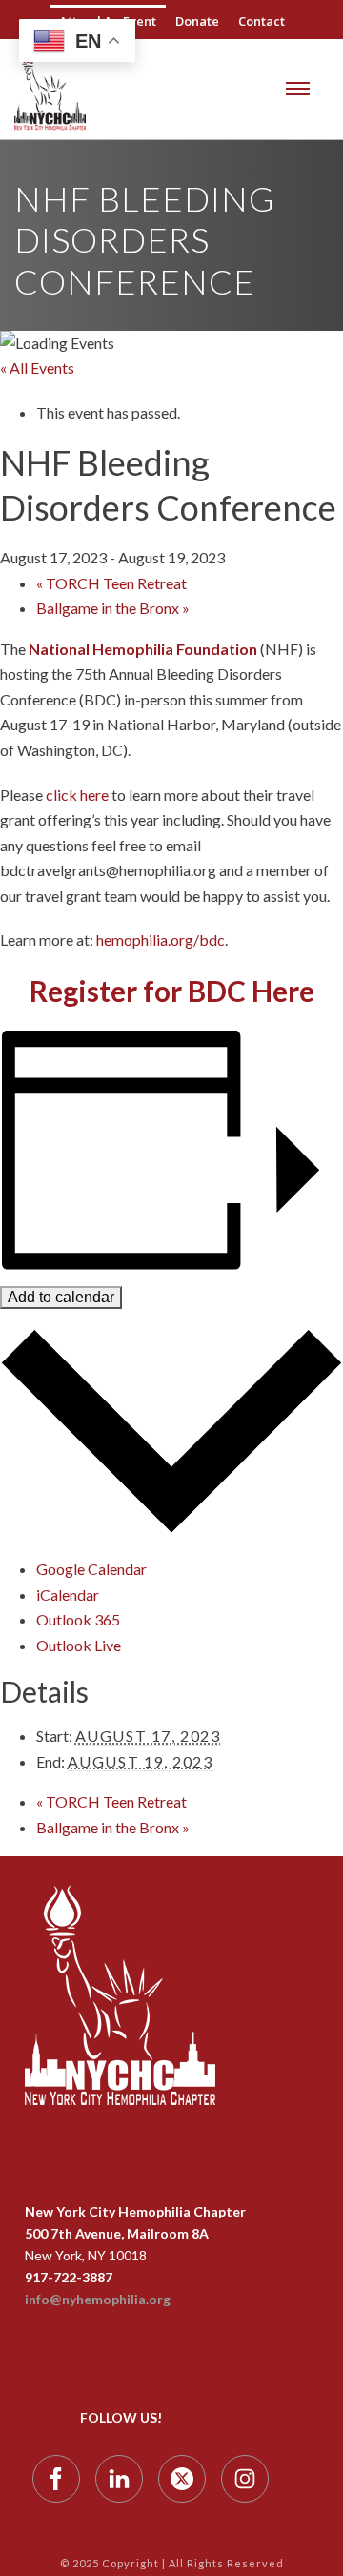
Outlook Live (79, 1645)
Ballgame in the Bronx (113, 608)
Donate (197, 21)
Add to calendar (61, 1297)
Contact (262, 21)
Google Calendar (91, 1569)
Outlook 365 (78, 1619)
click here (77, 795)
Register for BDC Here (172, 991)
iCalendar (68, 1595)
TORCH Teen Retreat (111, 583)
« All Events (37, 368)
